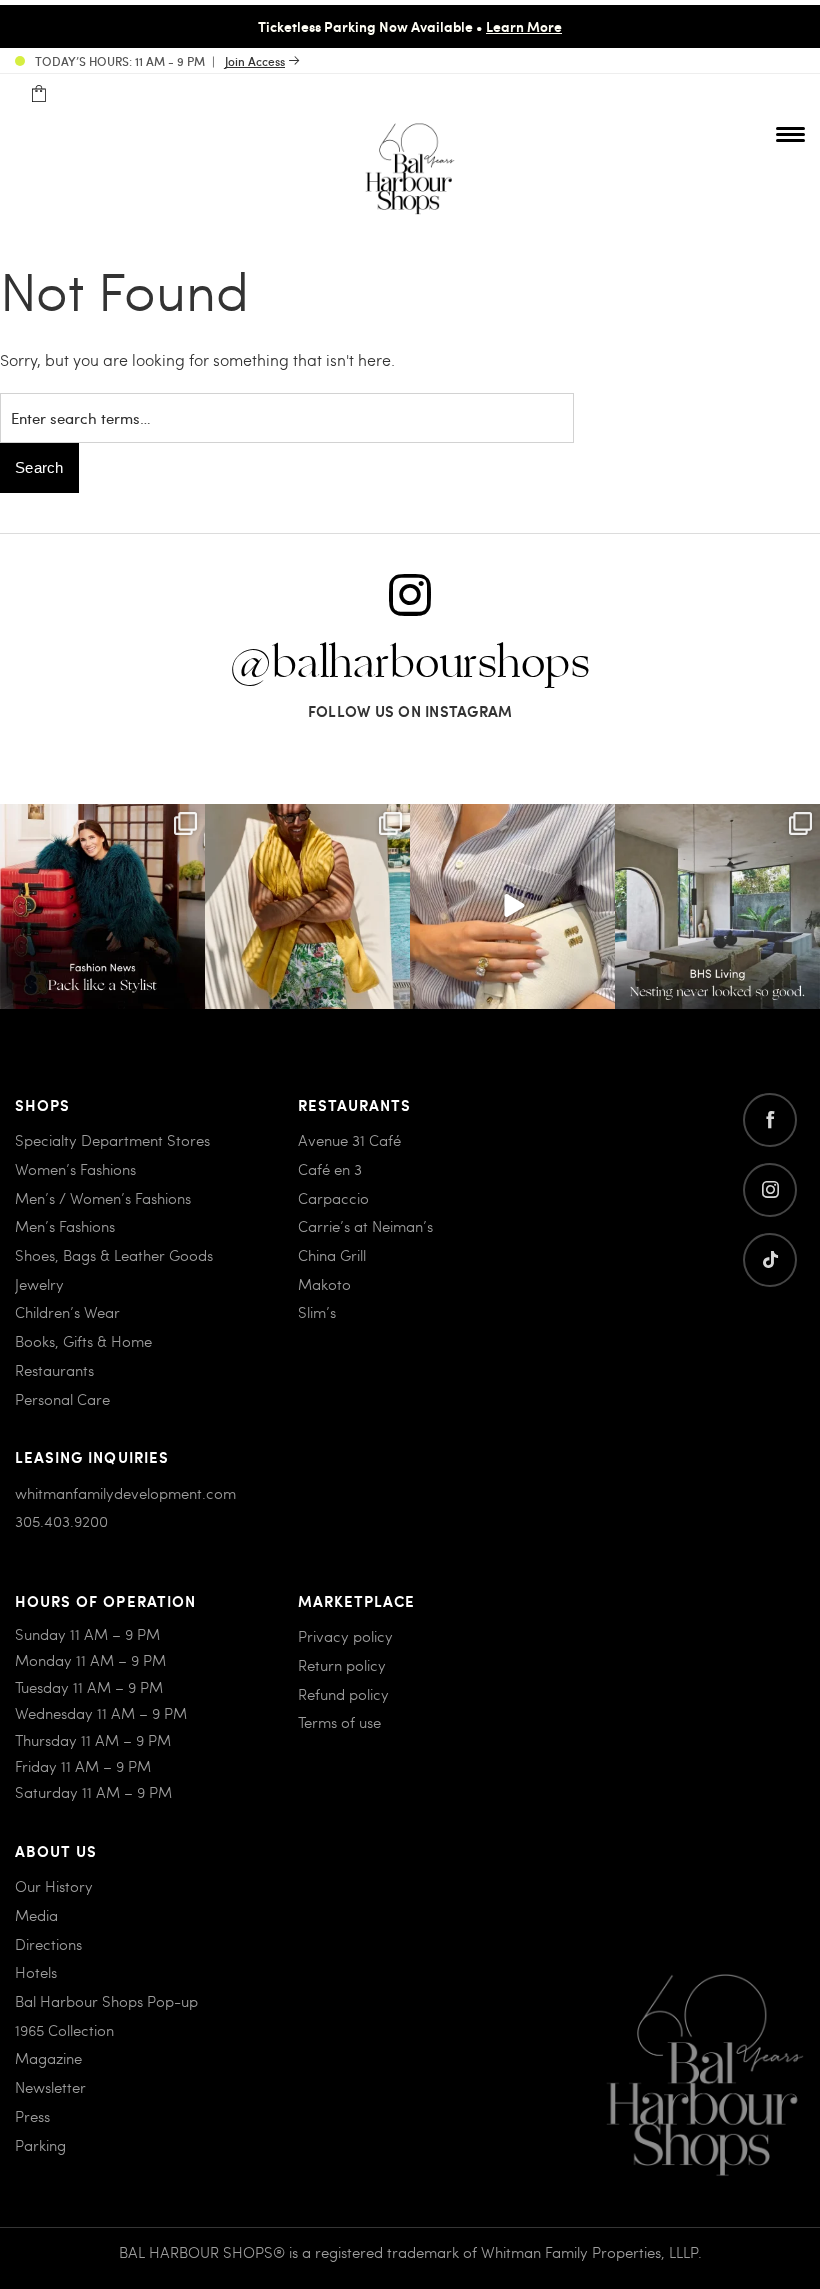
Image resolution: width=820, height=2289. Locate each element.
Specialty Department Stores (112, 1140)
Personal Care (62, 1399)
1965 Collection (64, 2030)
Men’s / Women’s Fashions (103, 1198)
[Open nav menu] (790, 134)
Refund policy (343, 1694)
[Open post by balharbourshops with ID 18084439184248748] (717, 906)
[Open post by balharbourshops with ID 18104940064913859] (307, 906)
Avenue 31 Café (349, 1140)
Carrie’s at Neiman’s (365, 1226)
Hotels (36, 1972)
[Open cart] (38, 94)
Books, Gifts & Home (83, 1341)
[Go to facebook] (770, 1120)
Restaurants (54, 1370)
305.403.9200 (61, 1521)
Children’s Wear (67, 1312)
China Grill (332, 1255)
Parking (40, 2145)
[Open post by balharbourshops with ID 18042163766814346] (512, 906)
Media (36, 1915)
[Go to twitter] (770, 1260)
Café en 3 (330, 1169)
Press (32, 2116)
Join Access (255, 61)
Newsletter (50, 2087)
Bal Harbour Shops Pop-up (106, 2001)
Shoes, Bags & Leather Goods (114, 1255)
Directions (48, 1944)
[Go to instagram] (770, 1190)
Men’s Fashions (65, 1226)
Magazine (48, 2058)
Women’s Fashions (75, 1169)
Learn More (524, 26)
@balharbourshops (410, 664)
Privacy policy (345, 1636)
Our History (54, 1886)
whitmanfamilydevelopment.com (125, 1493)
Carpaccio (333, 1198)
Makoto (324, 1284)
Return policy (342, 1665)
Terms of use (339, 1722)
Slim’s (317, 1312)
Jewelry (39, 1284)
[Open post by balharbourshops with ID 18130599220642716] (102, 906)
